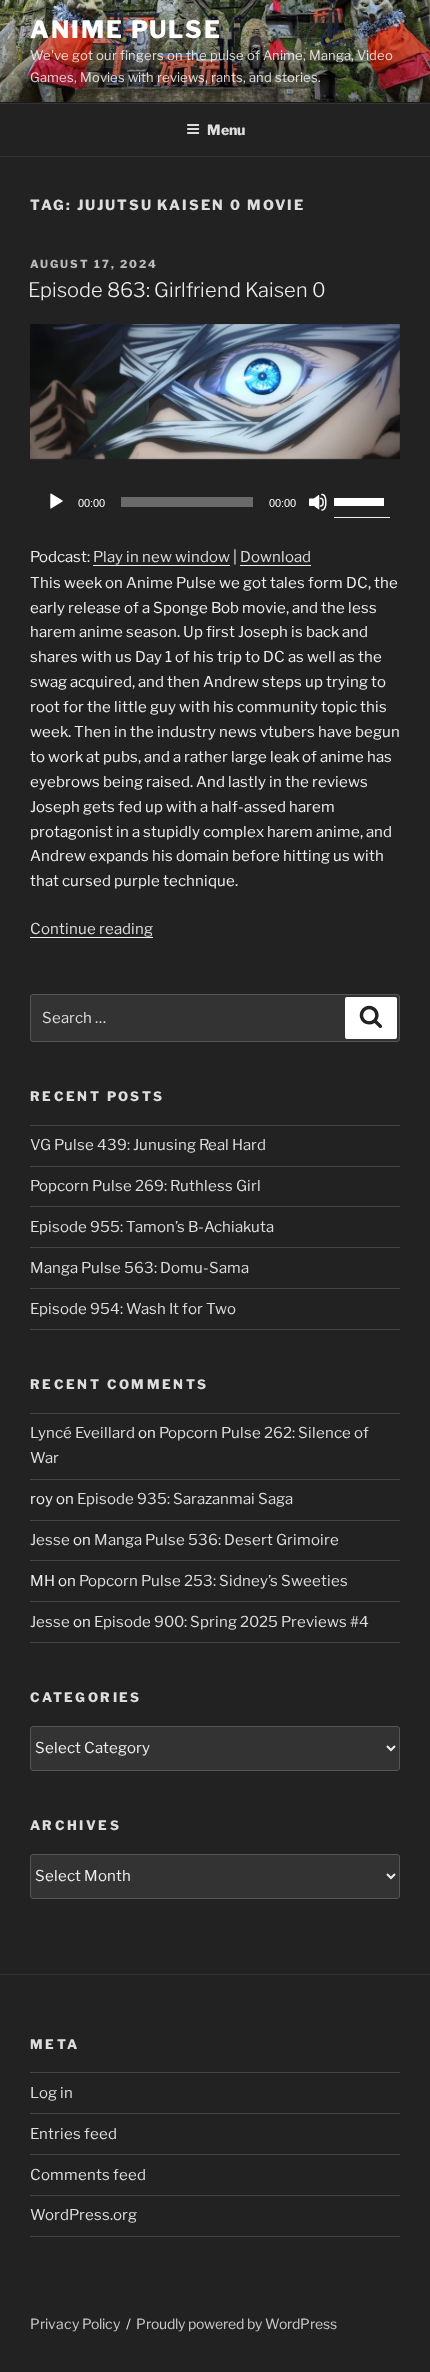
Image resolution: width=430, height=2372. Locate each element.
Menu (226, 129)
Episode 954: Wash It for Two (133, 1309)
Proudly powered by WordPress (236, 2323)
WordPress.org (83, 2215)
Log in (51, 2093)
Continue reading (91, 929)
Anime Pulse (126, 29)
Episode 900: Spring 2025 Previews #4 (231, 1622)
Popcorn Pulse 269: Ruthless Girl (145, 1186)
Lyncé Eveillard (82, 1433)
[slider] (362, 500)
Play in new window (161, 557)
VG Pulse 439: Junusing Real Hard (148, 1145)
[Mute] (318, 502)
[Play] (56, 502)
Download (275, 557)
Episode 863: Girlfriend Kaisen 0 (177, 290)
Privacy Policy (75, 2323)
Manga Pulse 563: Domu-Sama (139, 1268)
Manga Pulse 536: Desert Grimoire (216, 1540)
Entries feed (73, 2134)
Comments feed (88, 2175)
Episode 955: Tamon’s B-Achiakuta (152, 1227)
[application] (215, 502)
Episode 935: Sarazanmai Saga (185, 1499)
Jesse (50, 1540)
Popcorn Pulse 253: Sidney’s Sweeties (213, 1581)
